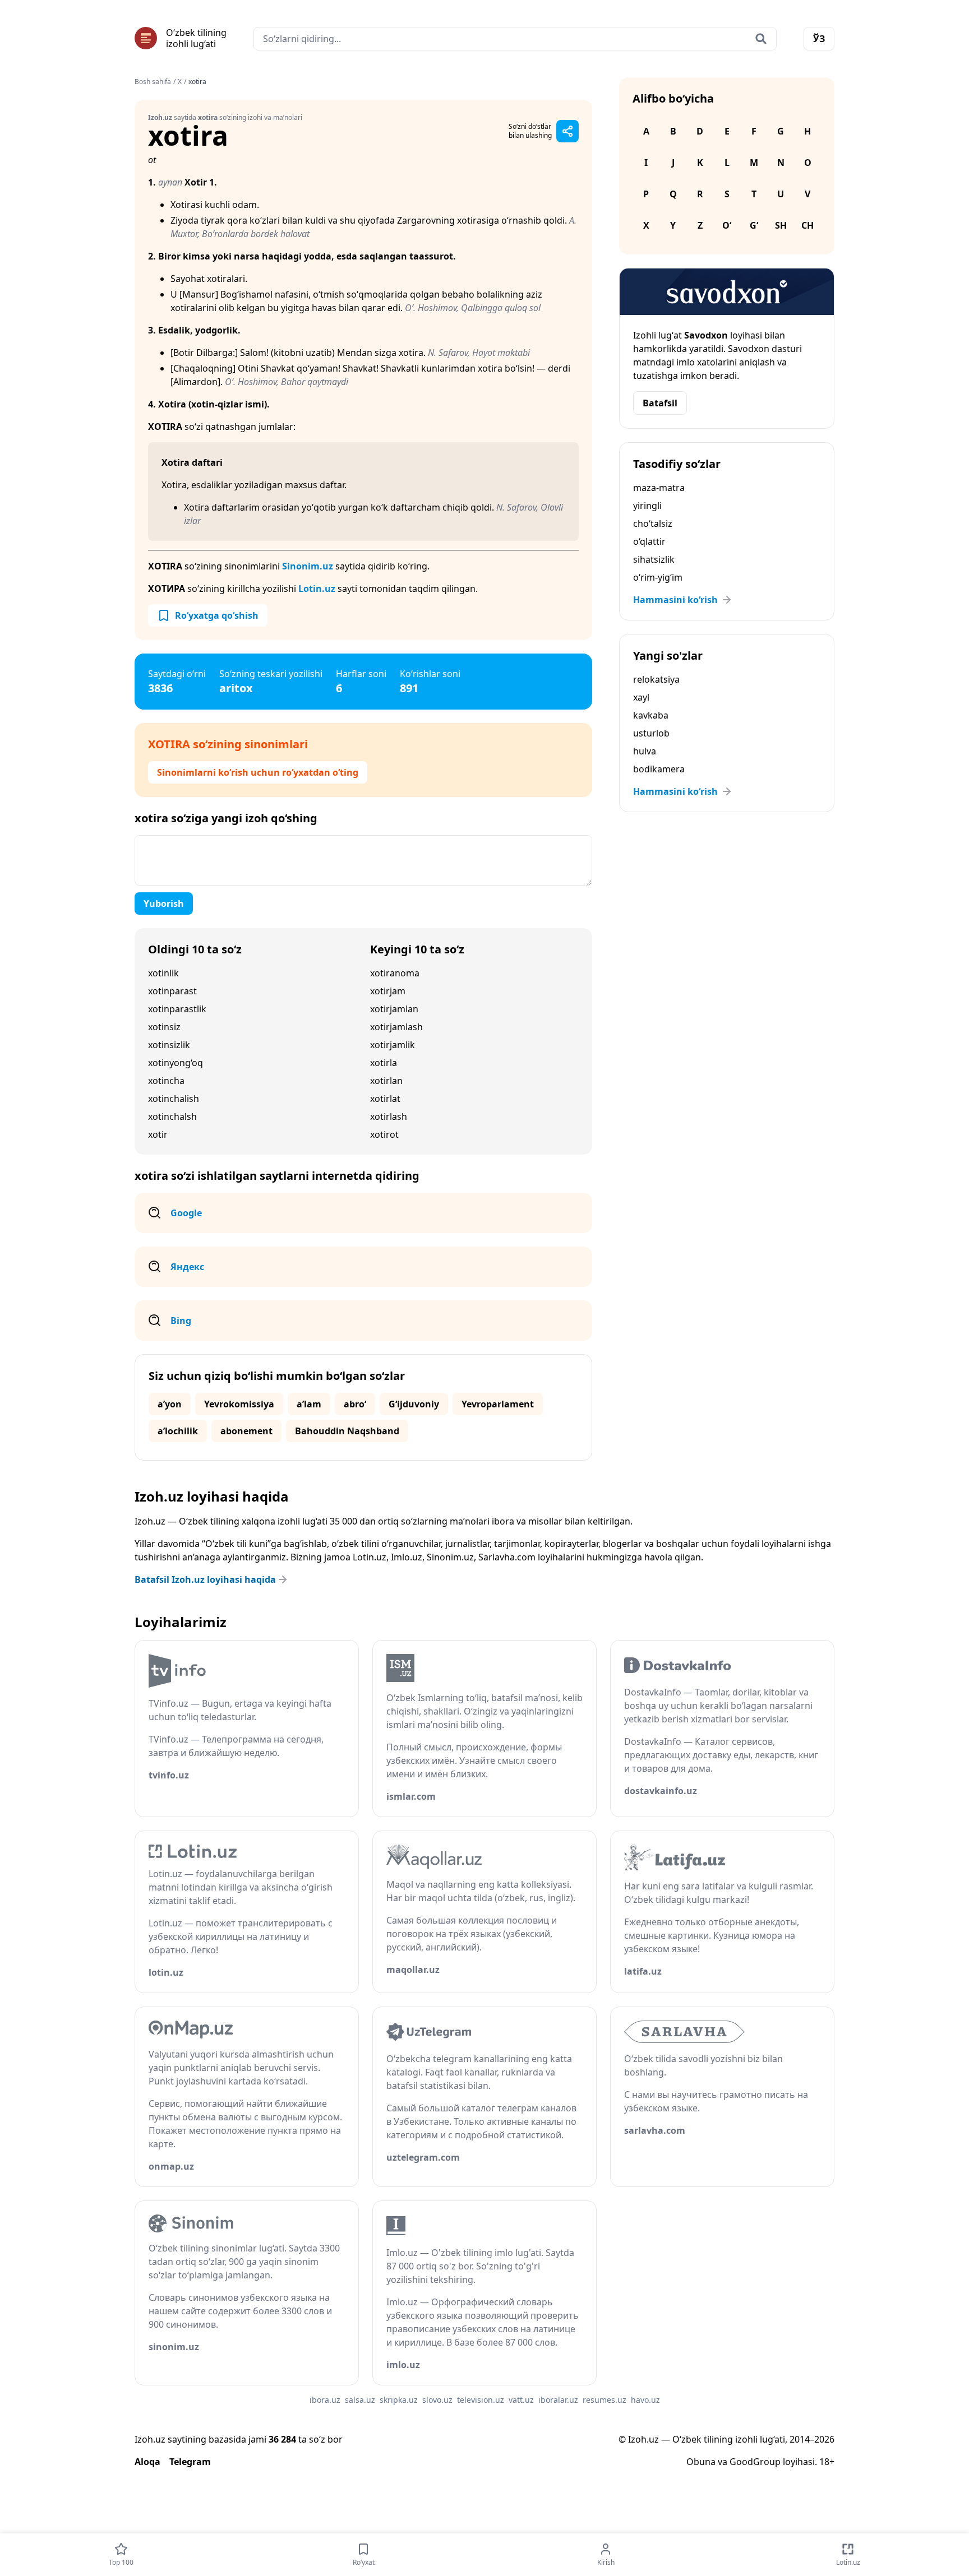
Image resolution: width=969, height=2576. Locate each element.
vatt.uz (521, 2400)
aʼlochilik (178, 1431)
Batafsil (660, 403)
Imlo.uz (407, 1557)
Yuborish (164, 904)
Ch (807, 225)
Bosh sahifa (153, 82)
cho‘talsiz (653, 523)
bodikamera (659, 769)
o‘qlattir (649, 541)
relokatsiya (656, 679)
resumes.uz (605, 2400)
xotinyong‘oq (176, 1063)
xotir (158, 1134)
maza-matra (659, 488)
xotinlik (163, 973)
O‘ (727, 225)
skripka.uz (399, 2400)
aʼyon (170, 1404)
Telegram (190, 2462)
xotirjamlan (394, 1009)
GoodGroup (755, 2462)
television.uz (481, 2400)
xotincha (166, 1081)
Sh (781, 225)
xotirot (384, 1134)
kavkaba (651, 715)
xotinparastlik (177, 1009)
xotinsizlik (169, 1045)
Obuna (701, 2462)
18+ (827, 2462)
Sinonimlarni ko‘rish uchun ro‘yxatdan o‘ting (258, 772)
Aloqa (147, 2462)
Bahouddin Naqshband (347, 1431)
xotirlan (386, 1081)
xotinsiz (164, 1027)
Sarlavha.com (507, 1557)
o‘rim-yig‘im (658, 577)
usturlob (651, 733)
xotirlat (385, 1099)
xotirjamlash (396, 1027)
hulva (645, 751)
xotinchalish (174, 1099)
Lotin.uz (317, 589)
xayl (641, 697)
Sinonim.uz (308, 566)
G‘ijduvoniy (414, 1404)
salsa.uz (360, 2400)
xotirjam (388, 991)
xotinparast (172, 991)
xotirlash (389, 1116)
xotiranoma (395, 973)
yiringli (647, 506)
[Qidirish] (761, 39)
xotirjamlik (393, 1045)
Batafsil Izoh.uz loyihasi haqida (205, 1579)
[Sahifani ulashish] (567, 131)
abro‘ (355, 1404)
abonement (246, 1431)
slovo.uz (437, 2400)
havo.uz (645, 2400)
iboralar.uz (558, 2400)
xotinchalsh (172, 1116)
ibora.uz (325, 2400)
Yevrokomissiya (239, 1404)
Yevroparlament (498, 1404)
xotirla (384, 1063)
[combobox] (515, 39)
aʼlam (309, 1404)
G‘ (754, 225)
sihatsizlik (654, 559)
